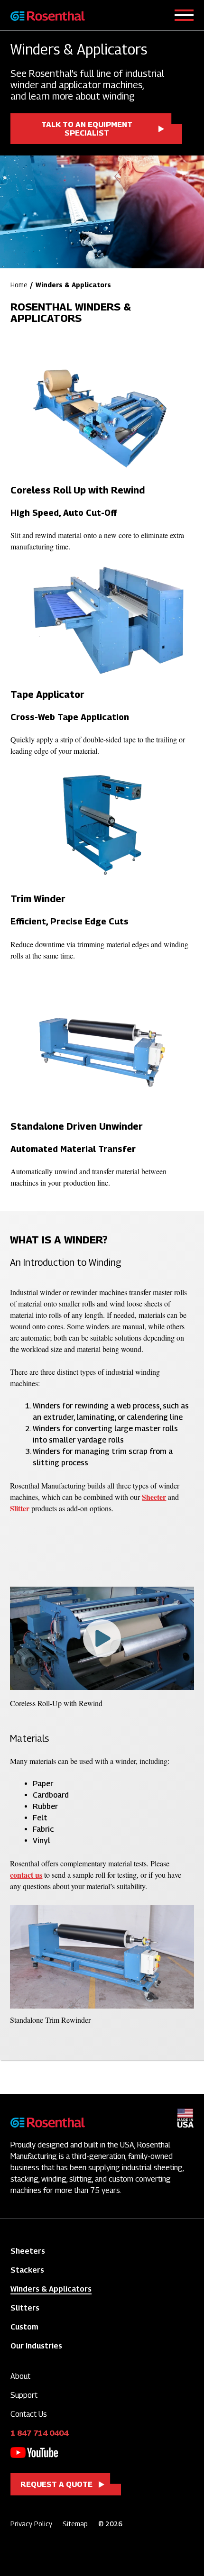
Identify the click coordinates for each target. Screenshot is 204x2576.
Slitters (25, 2308)
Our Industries (36, 2346)
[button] (102, 1638)
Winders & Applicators (51, 2289)
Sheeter (154, 1497)
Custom (24, 2327)
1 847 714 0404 (39, 2433)
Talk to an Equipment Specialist (87, 129)
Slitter (20, 1508)
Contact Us (29, 2414)
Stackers (27, 2270)
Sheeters (28, 2251)
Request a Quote (56, 2484)
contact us (26, 1875)
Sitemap (75, 2524)
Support (24, 2395)
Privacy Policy (31, 2524)
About (20, 2376)
